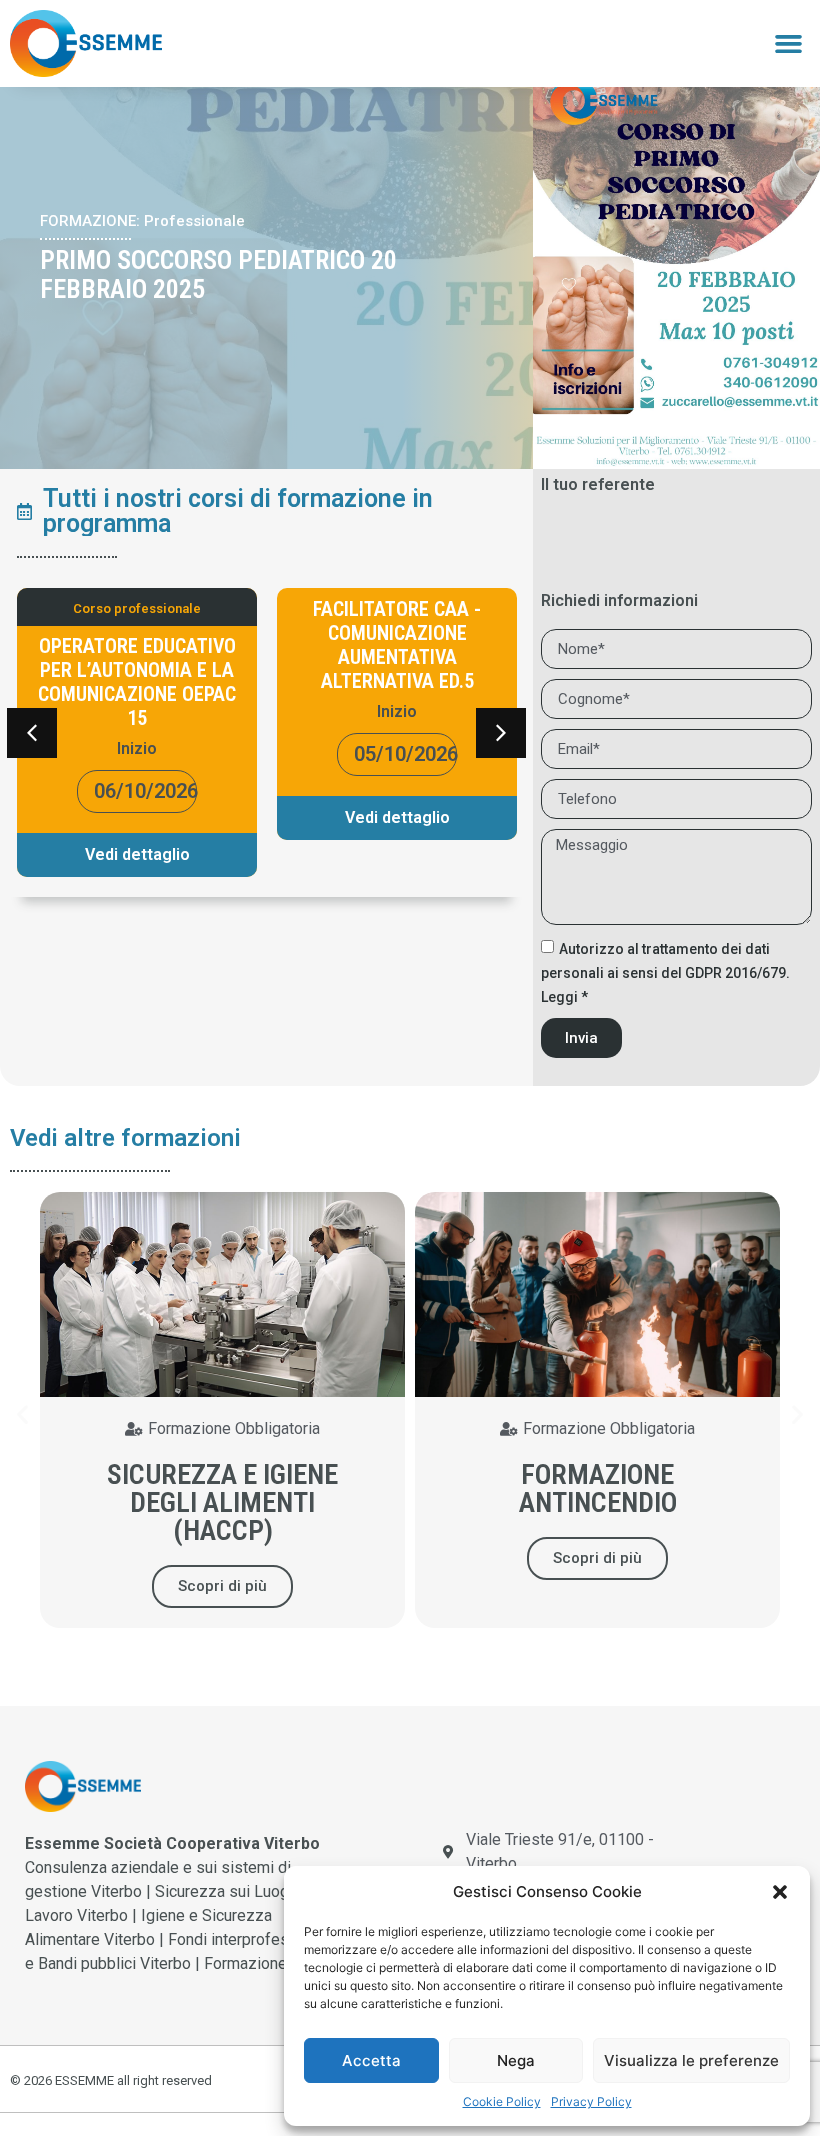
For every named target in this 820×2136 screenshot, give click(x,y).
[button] (780, 1892)
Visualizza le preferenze (691, 2060)
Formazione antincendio (598, 1488)
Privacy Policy (591, 2101)
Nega (516, 2060)
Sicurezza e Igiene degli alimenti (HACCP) (222, 1502)
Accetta (371, 2060)
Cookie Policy (502, 2101)
